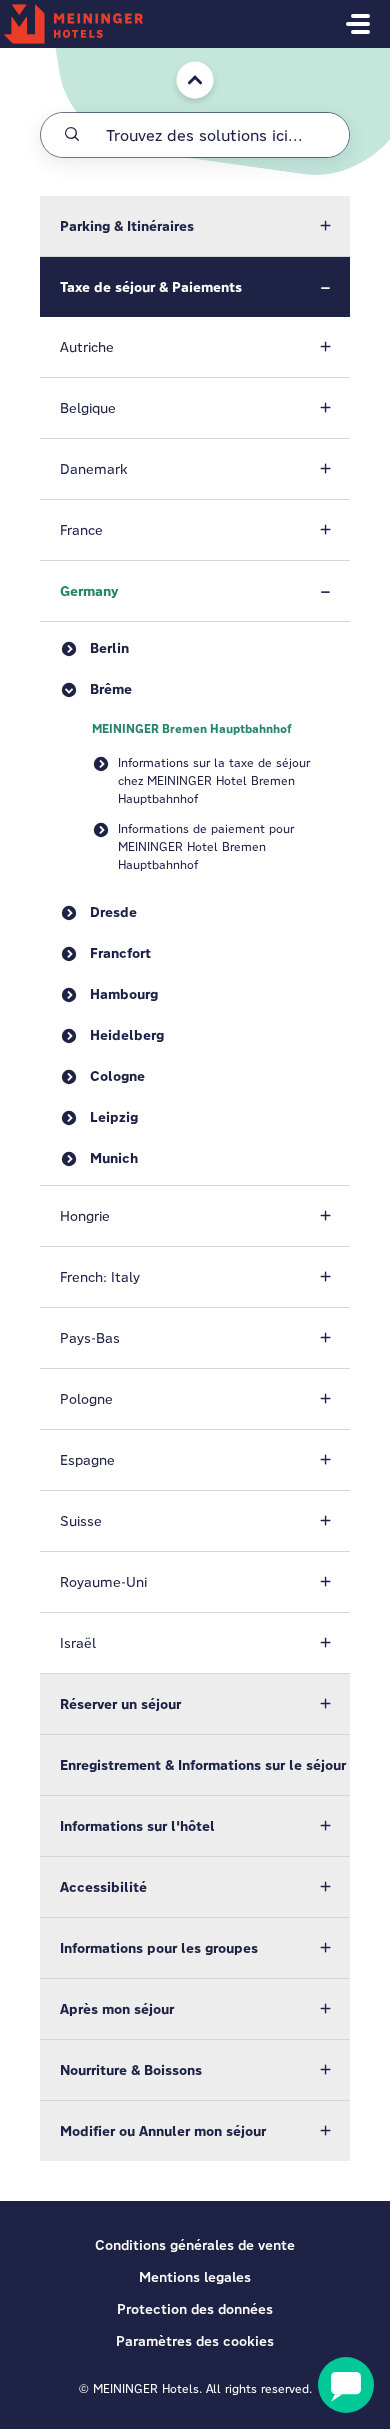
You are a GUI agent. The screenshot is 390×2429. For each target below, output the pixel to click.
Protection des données (195, 2309)
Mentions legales (195, 2277)
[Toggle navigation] (358, 24)
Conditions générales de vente (195, 2245)
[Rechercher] (72, 135)
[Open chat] (346, 2385)
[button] (195, 226)
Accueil (185, 57)
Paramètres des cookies (195, 2341)
